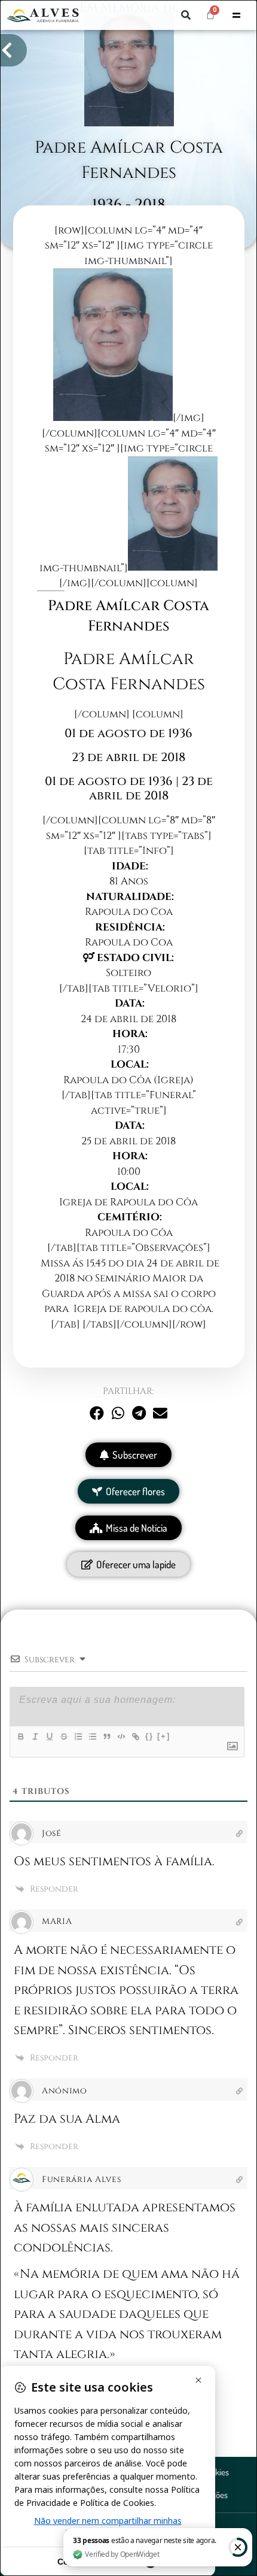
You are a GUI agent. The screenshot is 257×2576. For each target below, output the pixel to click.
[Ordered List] (78, 1736)
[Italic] (35, 1736)
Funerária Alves (82, 2179)
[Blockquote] (106, 1736)
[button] (186, 15)
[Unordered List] (92, 1736)
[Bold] (20, 1736)
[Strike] (63, 1736)
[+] (164, 1736)
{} (149, 1736)
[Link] (135, 1736)
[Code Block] (121, 1736)
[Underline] (49, 1736)
